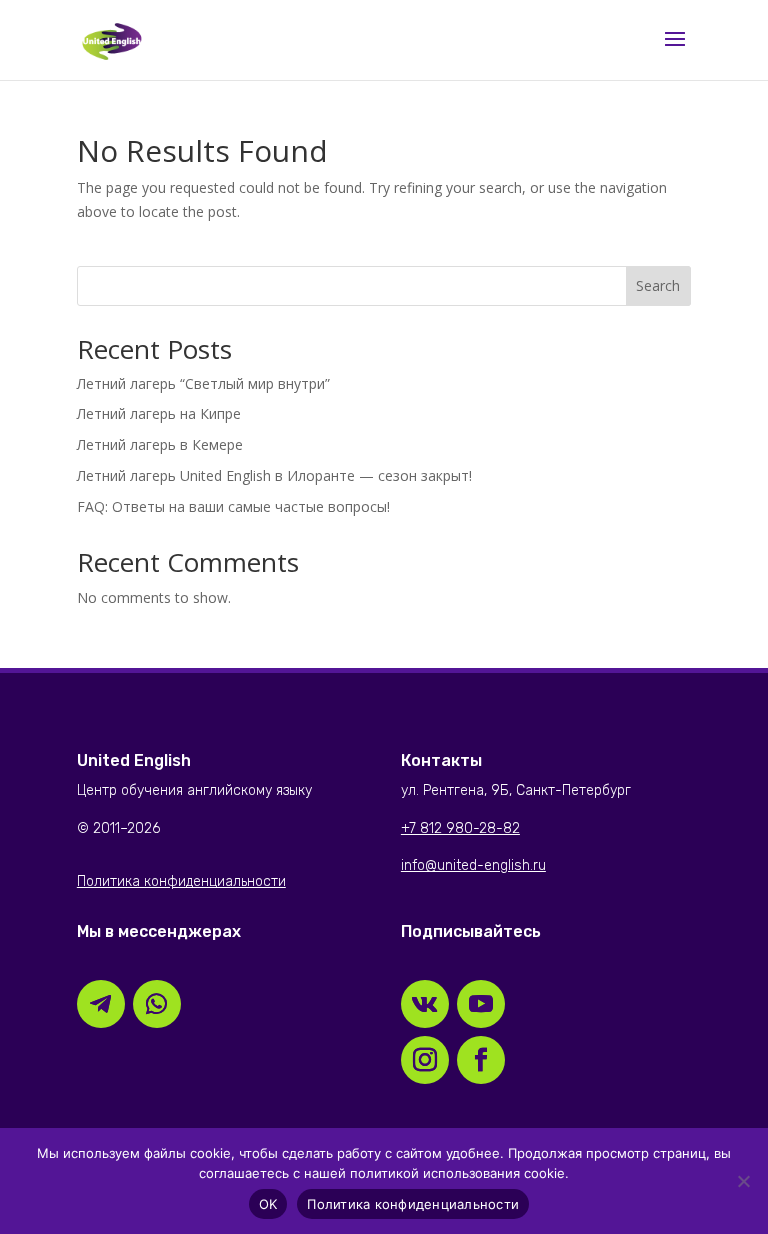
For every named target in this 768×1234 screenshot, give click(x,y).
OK (268, 1204)
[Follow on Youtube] (481, 1004)
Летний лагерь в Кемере (160, 444)
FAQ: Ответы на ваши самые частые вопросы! (233, 506)
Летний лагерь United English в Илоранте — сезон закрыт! (274, 475)
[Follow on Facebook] (481, 1060)
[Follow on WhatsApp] (157, 1004)
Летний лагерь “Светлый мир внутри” (203, 383)
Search (658, 285)
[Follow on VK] (425, 1004)
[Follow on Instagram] (425, 1060)
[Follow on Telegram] (101, 1004)
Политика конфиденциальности (413, 1204)
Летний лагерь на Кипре (159, 413)
